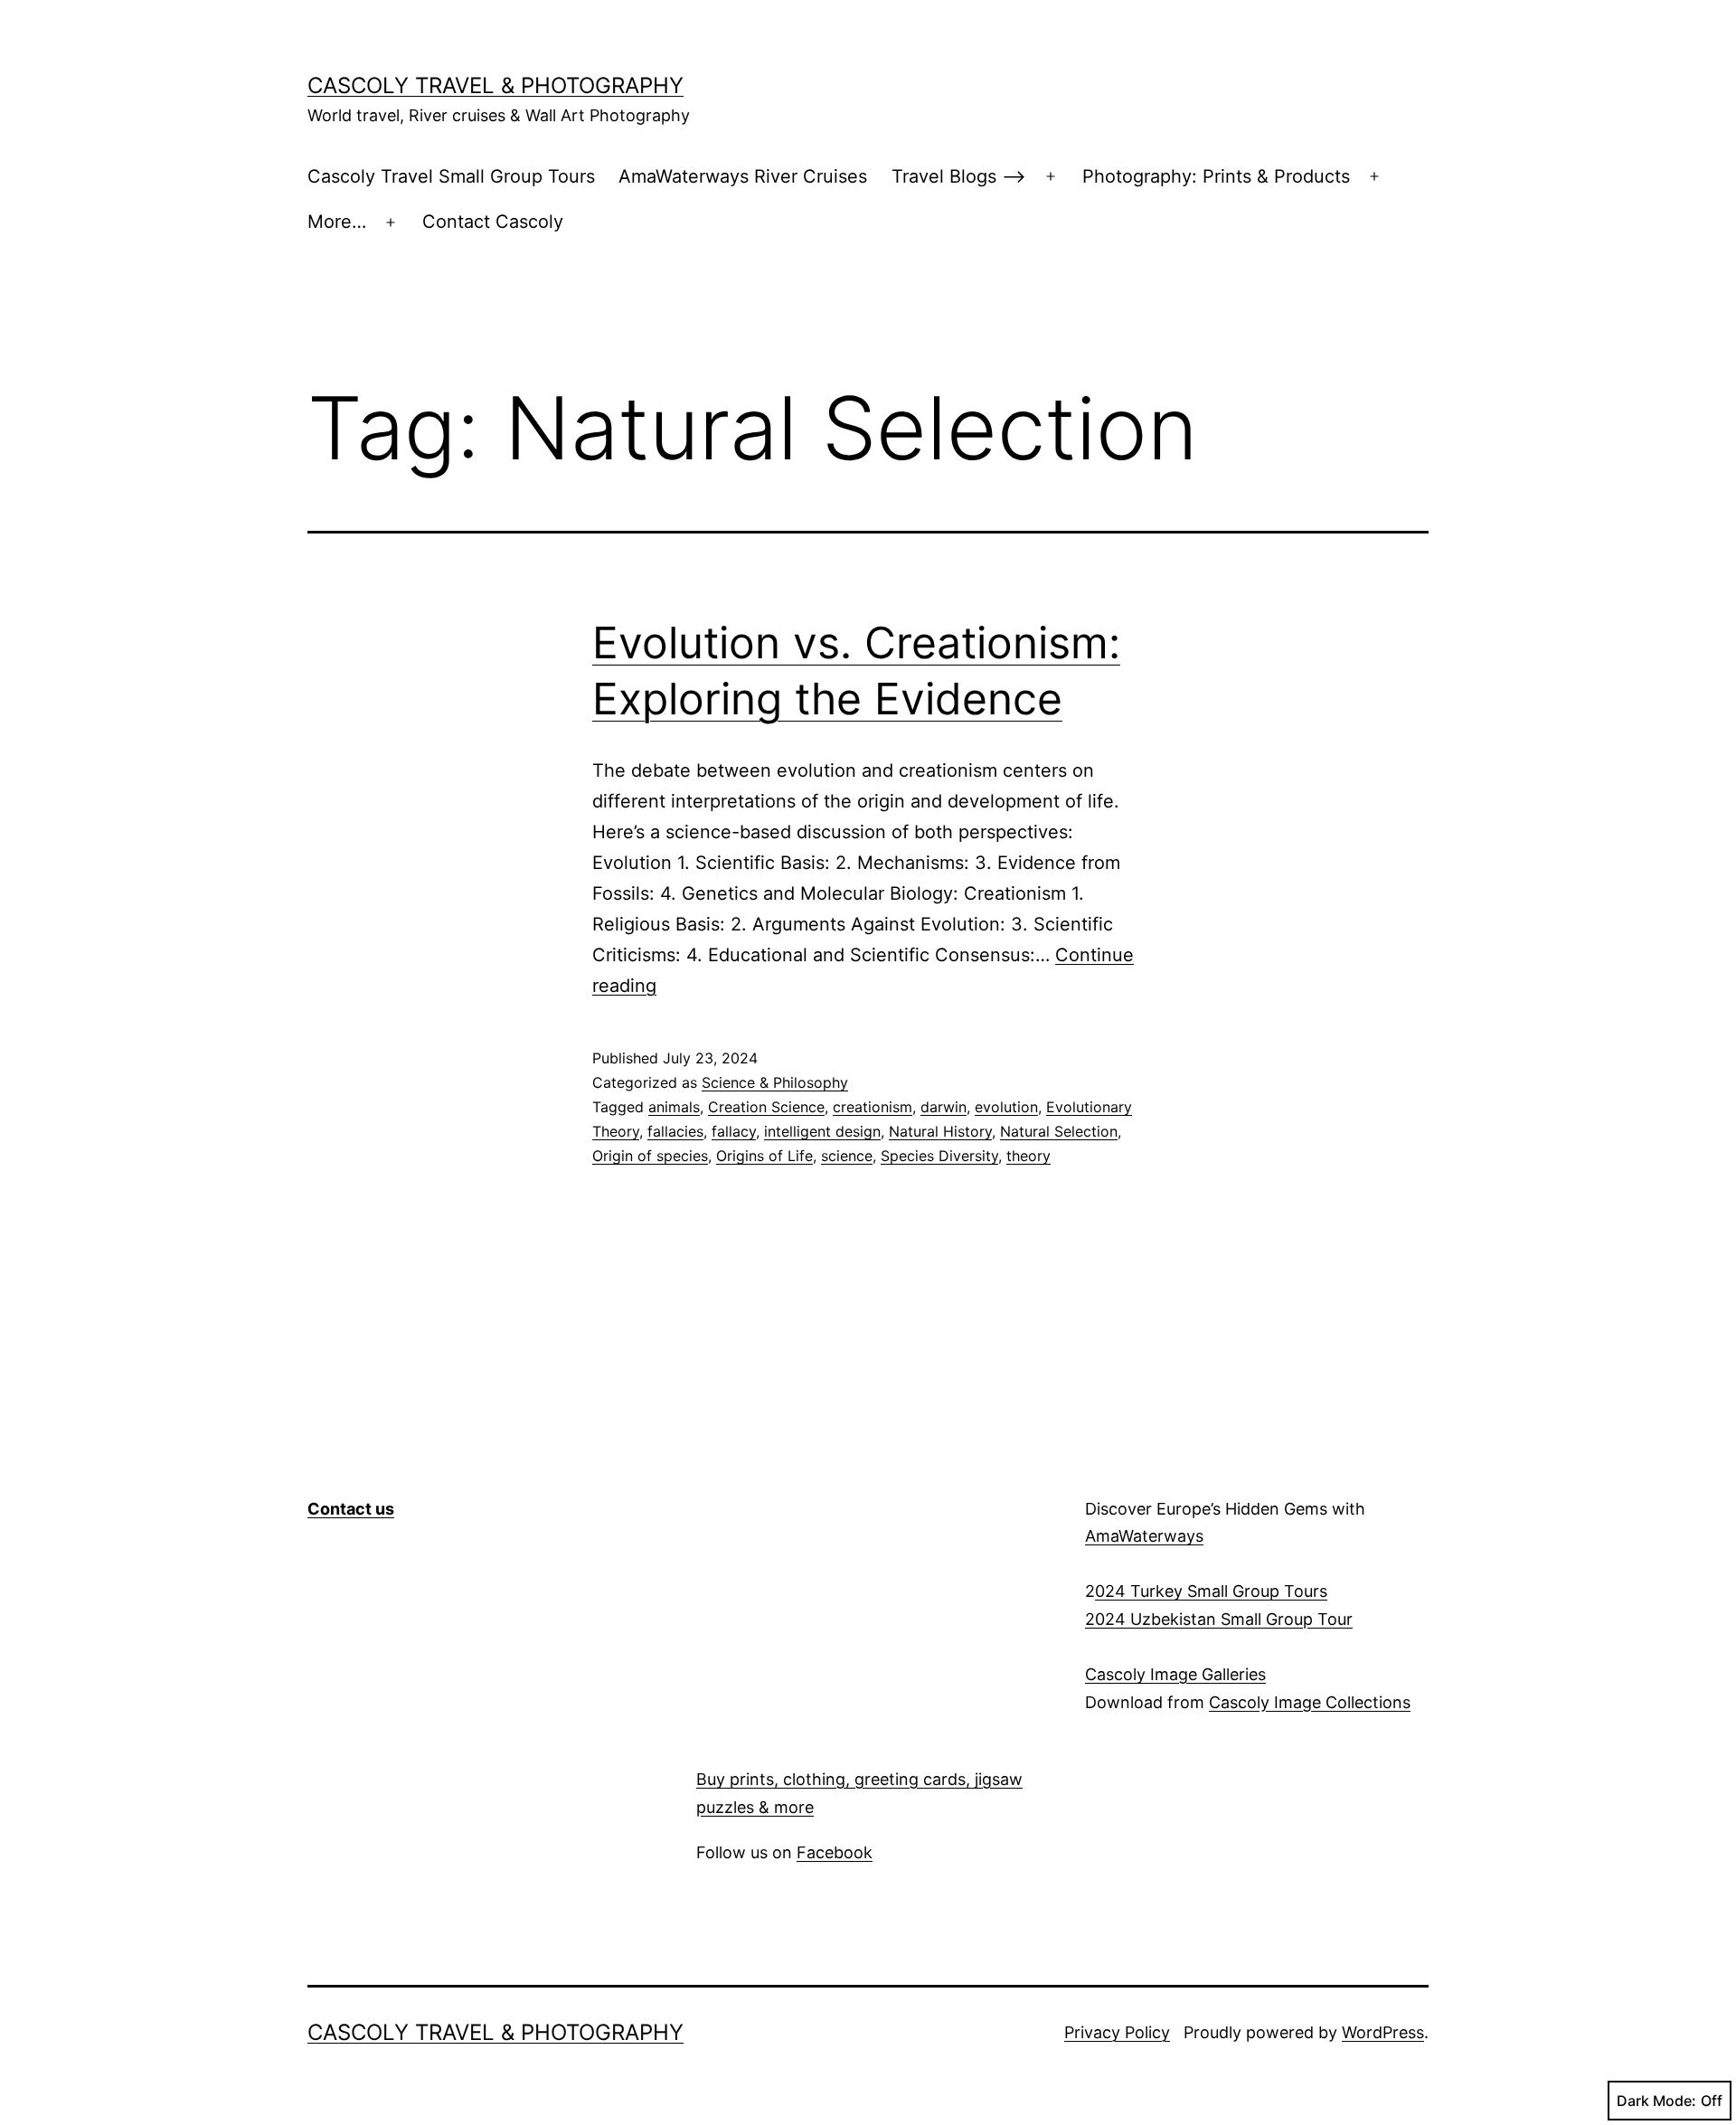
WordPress (1383, 2032)
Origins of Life (764, 1156)
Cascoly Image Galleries (1175, 1674)
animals (674, 1107)
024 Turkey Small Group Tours (1211, 1591)
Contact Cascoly (493, 222)
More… (337, 222)
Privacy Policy (1117, 2032)
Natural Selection (1059, 1131)
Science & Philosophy (775, 1082)
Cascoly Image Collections (1310, 1702)
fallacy (734, 1131)
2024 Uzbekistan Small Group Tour (1219, 1619)
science (847, 1156)
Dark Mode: (1656, 2101)
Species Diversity (939, 1156)
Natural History (940, 1131)
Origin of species (650, 1156)
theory (1028, 1156)
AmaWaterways (1144, 1536)
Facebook (835, 1852)
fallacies (675, 1131)
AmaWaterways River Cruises (743, 176)
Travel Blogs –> (959, 176)
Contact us (351, 1509)
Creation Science (766, 1107)
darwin (943, 1107)
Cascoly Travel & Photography (495, 85)
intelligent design (822, 1131)
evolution (1006, 1107)
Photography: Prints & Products (1216, 176)
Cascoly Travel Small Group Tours (451, 176)
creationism (873, 1107)
